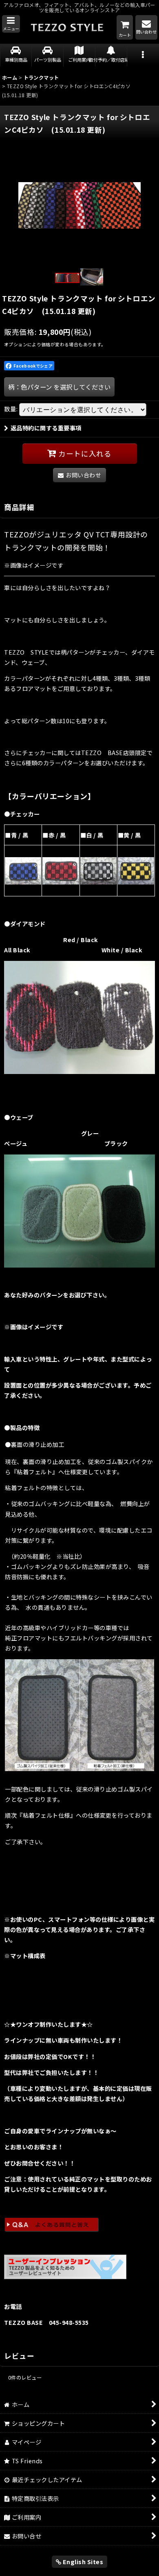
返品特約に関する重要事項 (46, 428)
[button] (11, 24)
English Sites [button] (82, 2562)
